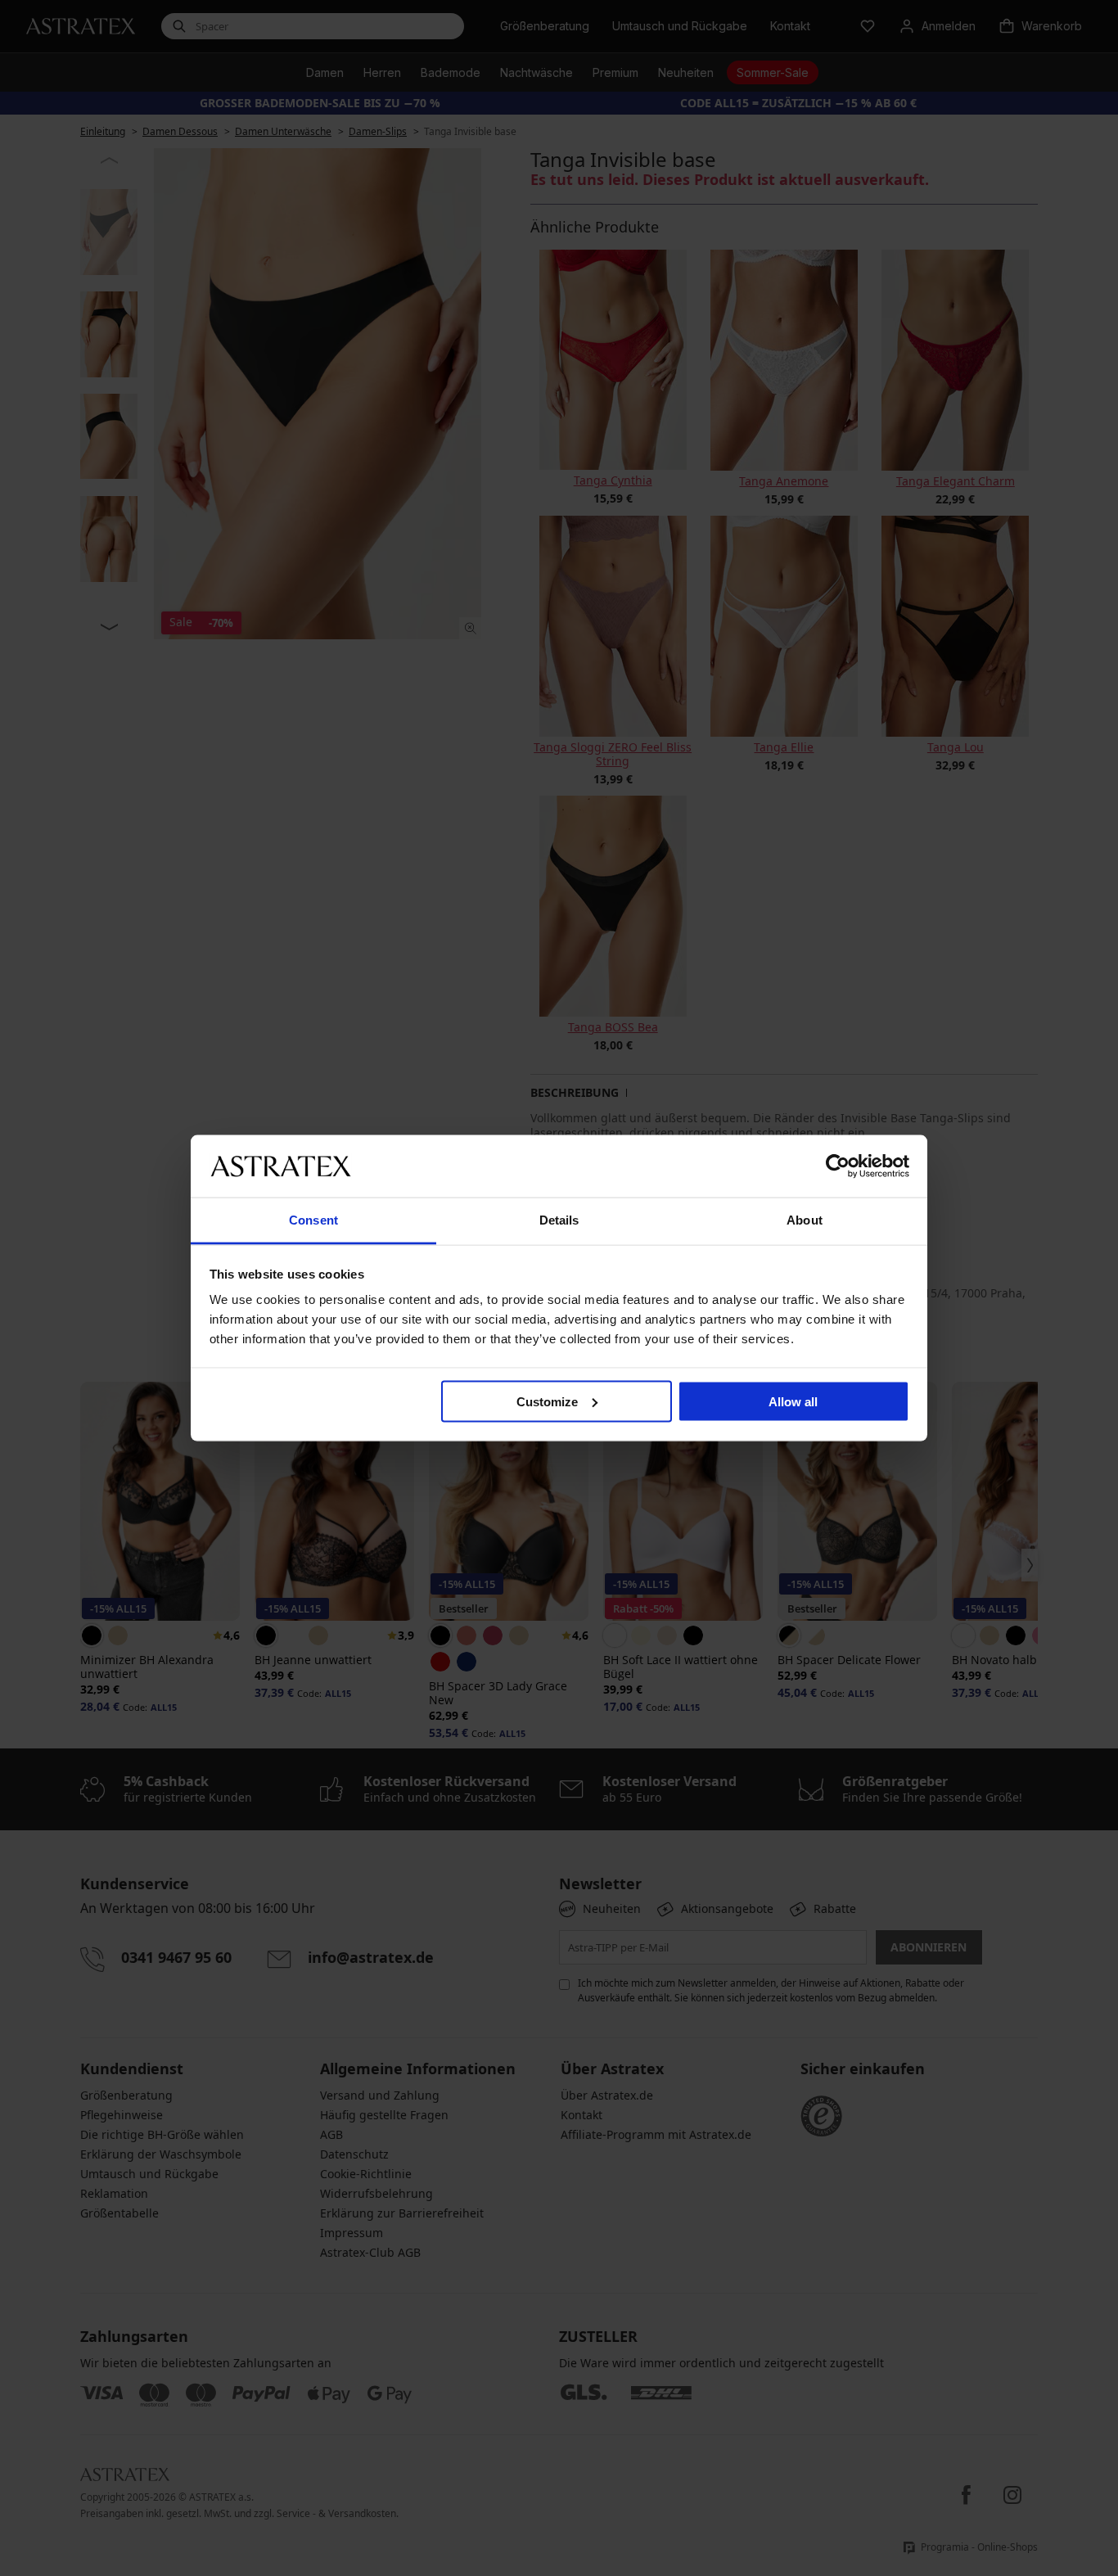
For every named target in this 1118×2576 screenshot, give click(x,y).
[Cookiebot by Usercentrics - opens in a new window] (838, 1166)
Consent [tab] (313, 1220)
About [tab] (805, 1220)
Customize (547, 1401)
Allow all (793, 1401)
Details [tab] (559, 1220)
